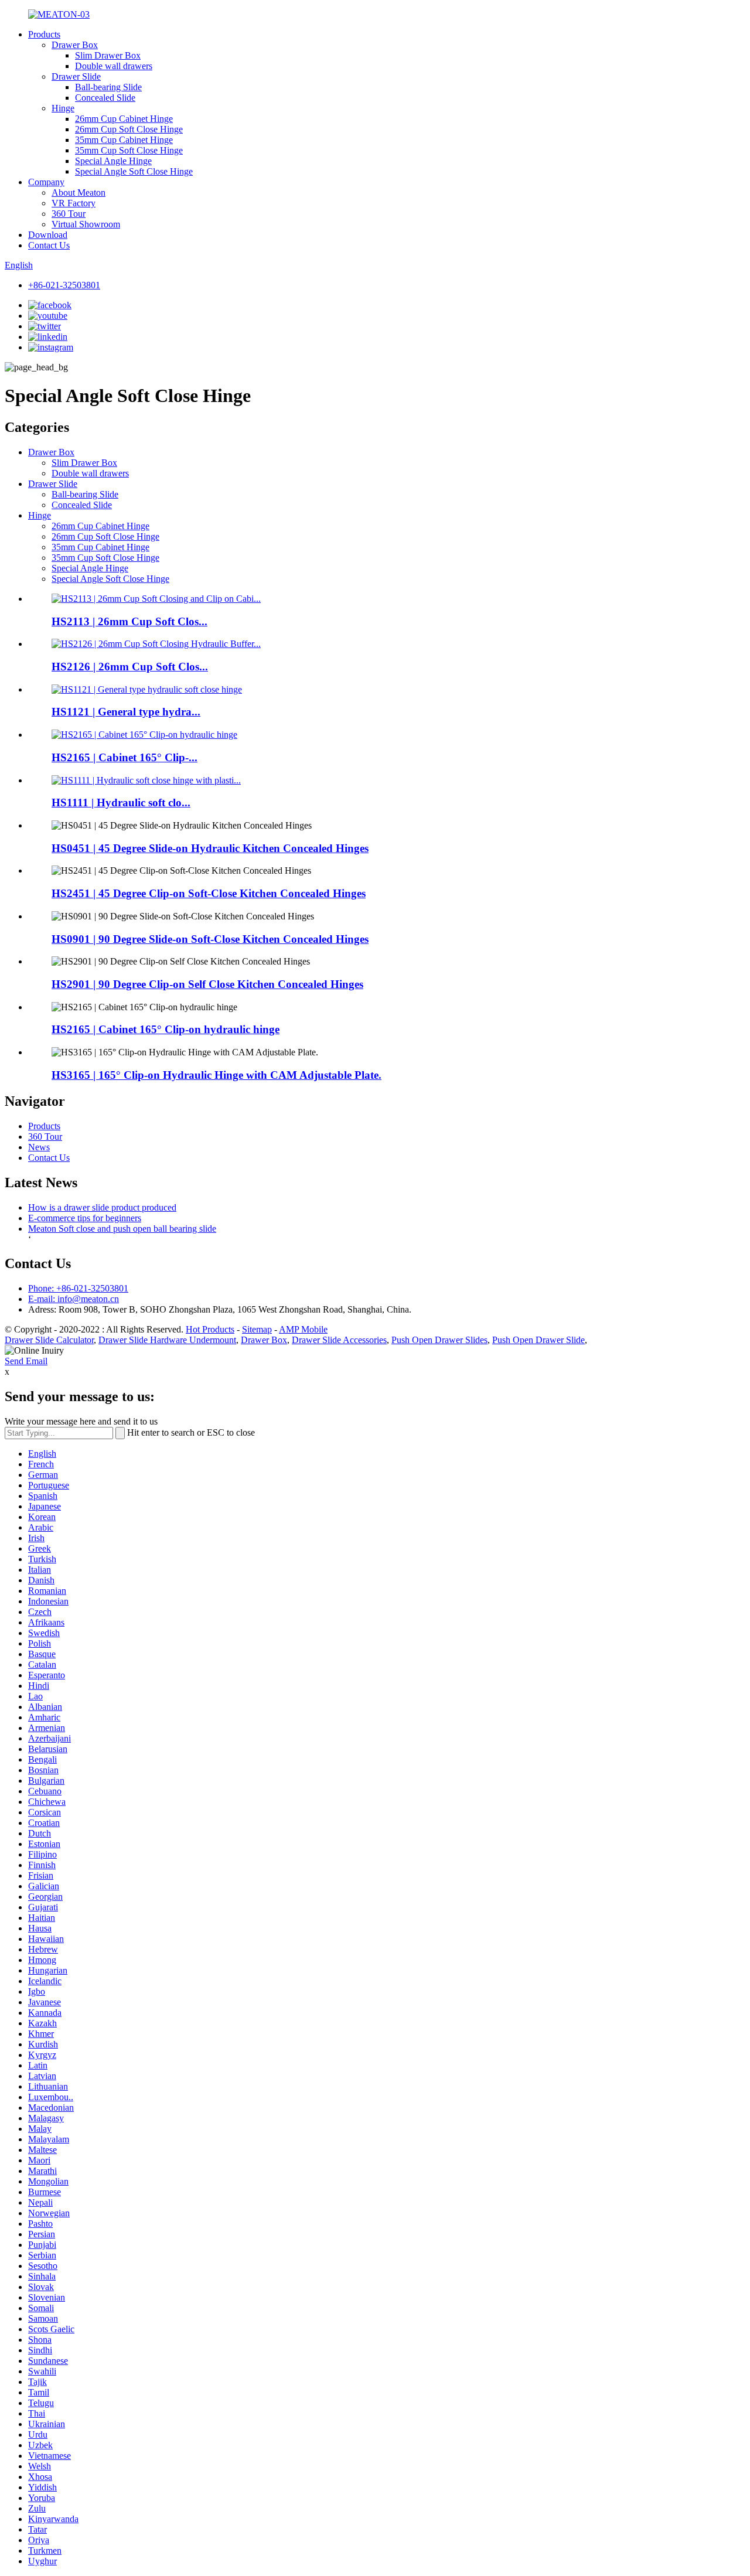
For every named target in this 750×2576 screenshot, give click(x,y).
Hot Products (210, 1329)
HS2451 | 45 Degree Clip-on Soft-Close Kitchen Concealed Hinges (209, 893)
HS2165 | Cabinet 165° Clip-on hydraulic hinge (166, 1029)
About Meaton (79, 192)
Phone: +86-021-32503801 (78, 1288)
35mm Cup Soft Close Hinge (129, 150)
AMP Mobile (303, 1329)
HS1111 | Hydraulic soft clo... (121, 803)
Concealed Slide (105, 98)
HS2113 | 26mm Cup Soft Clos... (129, 621)
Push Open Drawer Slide (538, 1340)
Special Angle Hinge (113, 161)
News (39, 1147)
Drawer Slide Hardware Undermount (167, 1340)
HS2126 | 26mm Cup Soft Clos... (130, 667)
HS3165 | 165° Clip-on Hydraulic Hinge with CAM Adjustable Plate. (217, 1075)
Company (46, 182)
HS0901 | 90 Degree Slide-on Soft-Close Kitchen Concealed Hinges (210, 939)
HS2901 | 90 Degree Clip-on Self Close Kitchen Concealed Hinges (207, 984)
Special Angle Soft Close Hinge (134, 171)
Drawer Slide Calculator (49, 1340)
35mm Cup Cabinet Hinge (124, 140)
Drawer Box (75, 45)
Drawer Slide (76, 76)
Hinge (63, 108)
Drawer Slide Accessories (339, 1340)
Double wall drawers (114, 66)
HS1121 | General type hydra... (126, 712)
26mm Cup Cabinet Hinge (124, 119)
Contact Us (49, 245)
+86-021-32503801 (64, 285)
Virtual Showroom (86, 224)
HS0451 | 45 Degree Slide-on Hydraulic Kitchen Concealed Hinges (210, 848)
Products (44, 34)
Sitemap (257, 1329)
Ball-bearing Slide (108, 87)
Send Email (26, 1361)
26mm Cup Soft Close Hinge (129, 129)
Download (48, 235)
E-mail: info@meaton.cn (74, 1299)
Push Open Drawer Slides (439, 1340)
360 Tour (69, 214)
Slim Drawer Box (108, 55)
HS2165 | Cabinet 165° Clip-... (125, 757)
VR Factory (74, 203)
